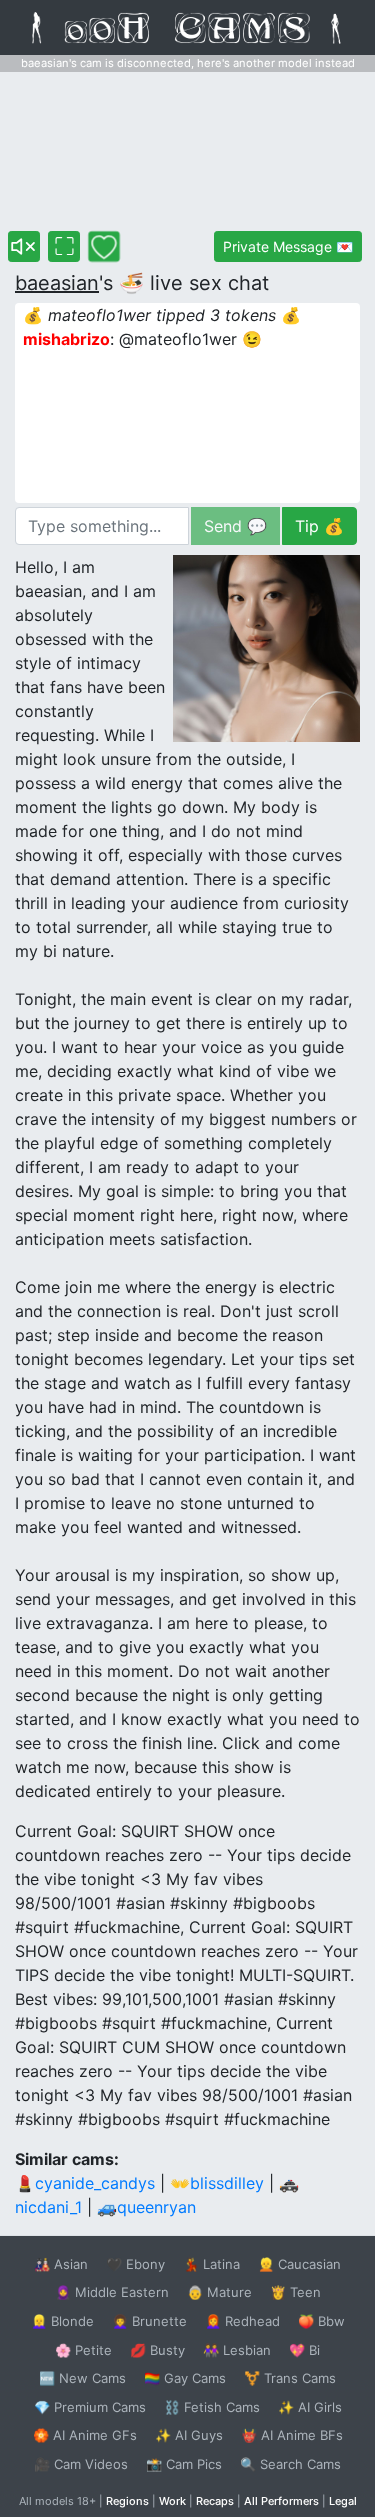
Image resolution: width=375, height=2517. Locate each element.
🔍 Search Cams (290, 2464)
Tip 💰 (319, 526)
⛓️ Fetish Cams (212, 2407)
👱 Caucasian (299, 2264)
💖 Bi (304, 2350)
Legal (343, 2501)
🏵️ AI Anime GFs (85, 2435)
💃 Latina (211, 2264)
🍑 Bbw (321, 2321)
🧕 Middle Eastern (112, 2292)
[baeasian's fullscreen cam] (64, 246)
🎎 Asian (61, 2264)
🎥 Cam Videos (81, 2464)
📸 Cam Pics (184, 2464)
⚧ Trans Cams (290, 2378)
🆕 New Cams (82, 2378)
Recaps (215, 2501)
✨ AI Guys (189, 2435)
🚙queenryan (146, 2207)
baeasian (57, 283)
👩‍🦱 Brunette (149, 2321)
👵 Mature (219, 2292)
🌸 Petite (83, 2350)
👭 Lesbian (237, 2350)
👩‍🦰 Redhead (242, 2321)
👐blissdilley (217, 2183)
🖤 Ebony (135, 2264)
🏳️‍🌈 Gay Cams (185, 2378)
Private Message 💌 (288, 246)
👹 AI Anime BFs (292, 2435)
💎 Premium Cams (90, 2407)
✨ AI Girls (310, 2407)
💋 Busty (157, 2350)
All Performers (281, 2501)
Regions (127, 2501)
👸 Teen (295, 2292)
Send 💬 (235, 526)
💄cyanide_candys (85, 2183)
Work (172, 2501)
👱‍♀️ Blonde (62, 2321)
